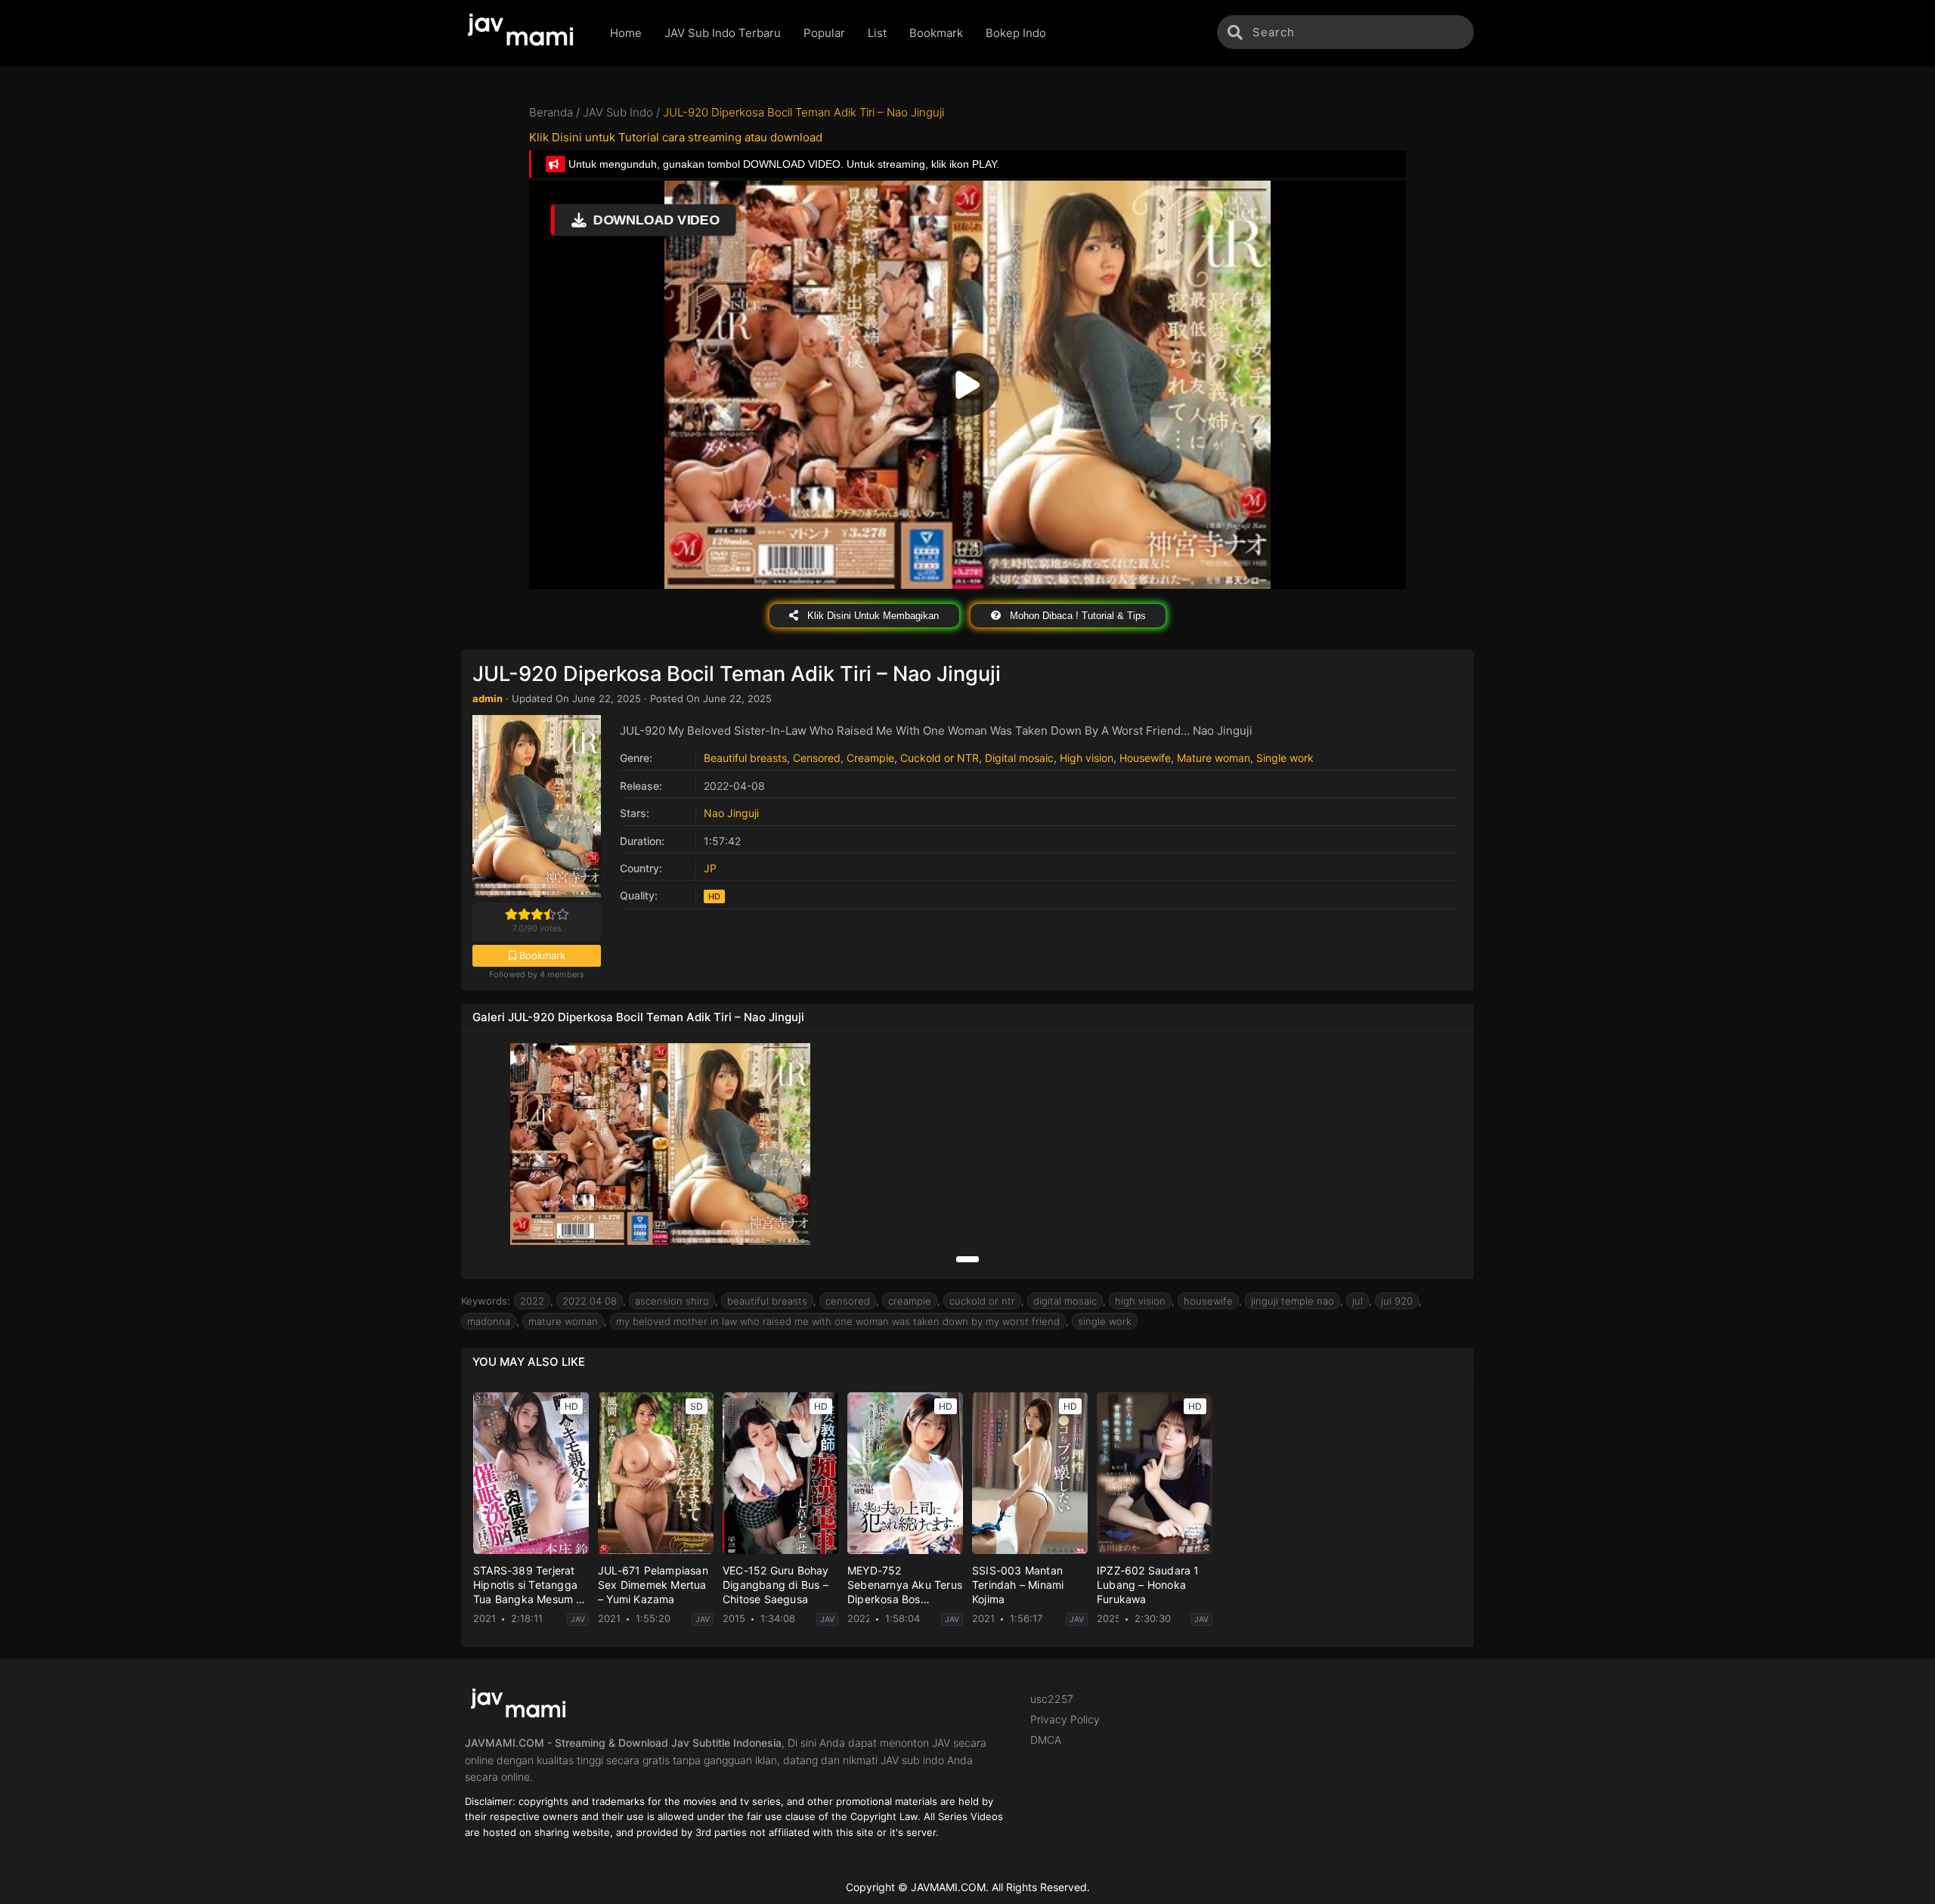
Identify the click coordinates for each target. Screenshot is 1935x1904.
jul (1358, 1301)
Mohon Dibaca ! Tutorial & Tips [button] (1076, 616)
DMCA (1046, 1740)
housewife (1208, 1301)
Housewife (1145, 758)
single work (1105, 1321)
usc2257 (1052, 1699)
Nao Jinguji (731, 813)
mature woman (563, 1321)
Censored (817, 758)
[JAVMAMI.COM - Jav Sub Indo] (524, 33)
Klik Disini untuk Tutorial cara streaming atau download (676, 137)
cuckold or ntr (982, 1301)
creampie (910, 1301)
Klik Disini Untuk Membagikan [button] (872, 616)
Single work (1285, 758)
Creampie (870, 758)
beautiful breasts (767, 1301)
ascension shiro (672, 1301)
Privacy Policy (1065, 1719)
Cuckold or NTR (940, 758)
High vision (1087, 758)
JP (710, 868)
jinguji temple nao (1293, 1301)
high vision (1140, 1301)
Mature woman (1214, 758)
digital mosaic (1065, 1301)
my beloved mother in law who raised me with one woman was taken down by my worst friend (838, 1321)
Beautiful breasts (745, 758)
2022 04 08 (590, 1301)
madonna (489, 1321)
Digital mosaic (1019, 758)
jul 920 (1397, 1301)
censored (848, 1301)
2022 (532, 1301)
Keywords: (486, 1301)
